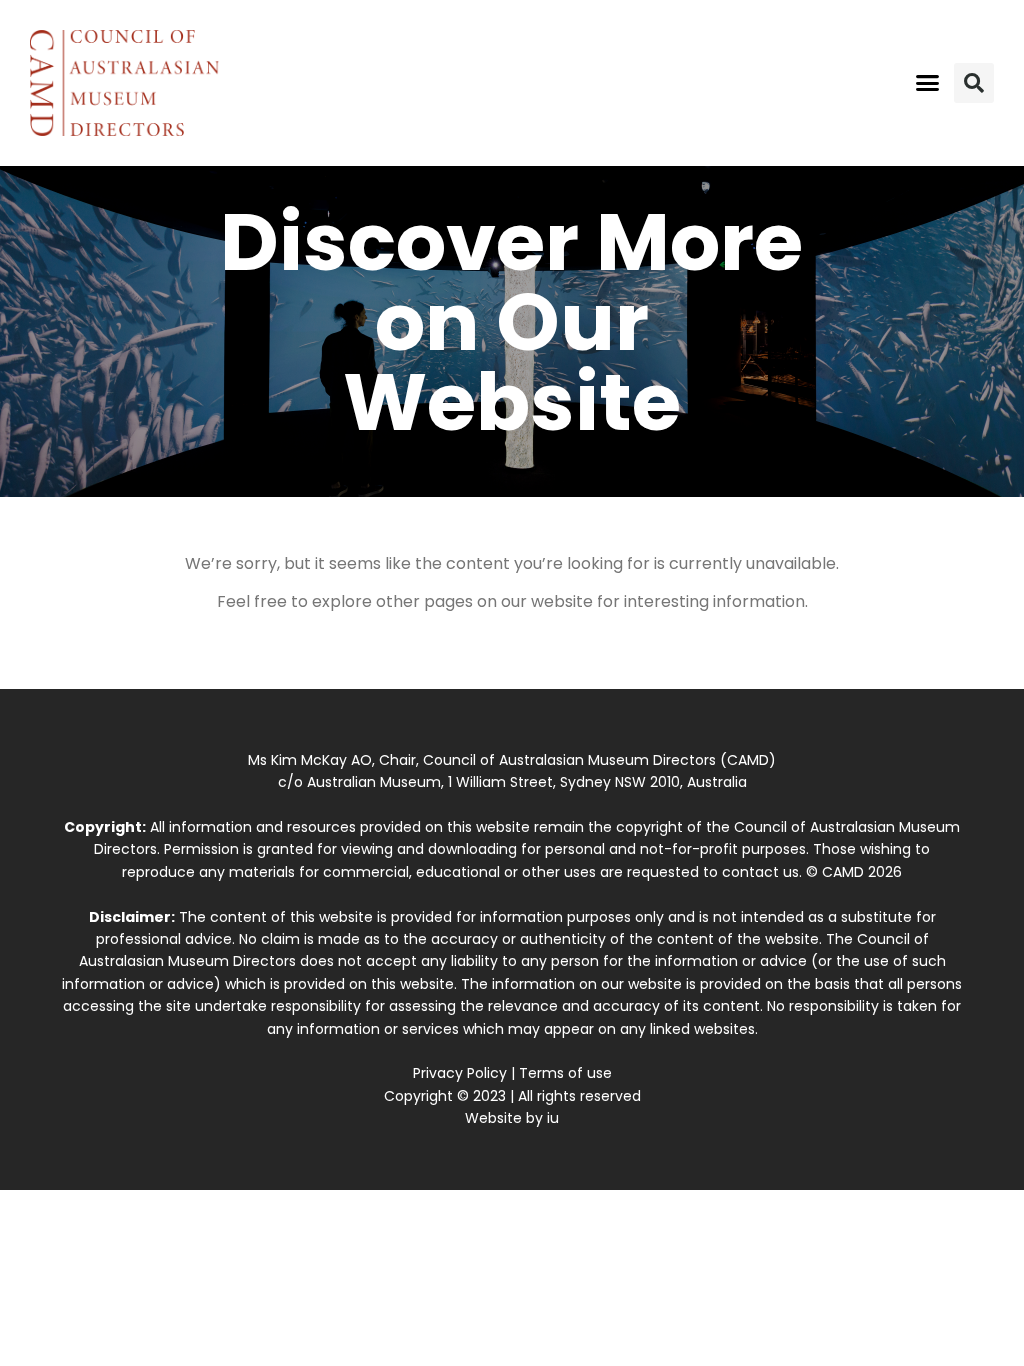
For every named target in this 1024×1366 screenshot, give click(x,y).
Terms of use (565, 1073)
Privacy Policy (460, 1073)
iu (553, 1118)
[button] (927, 83)
